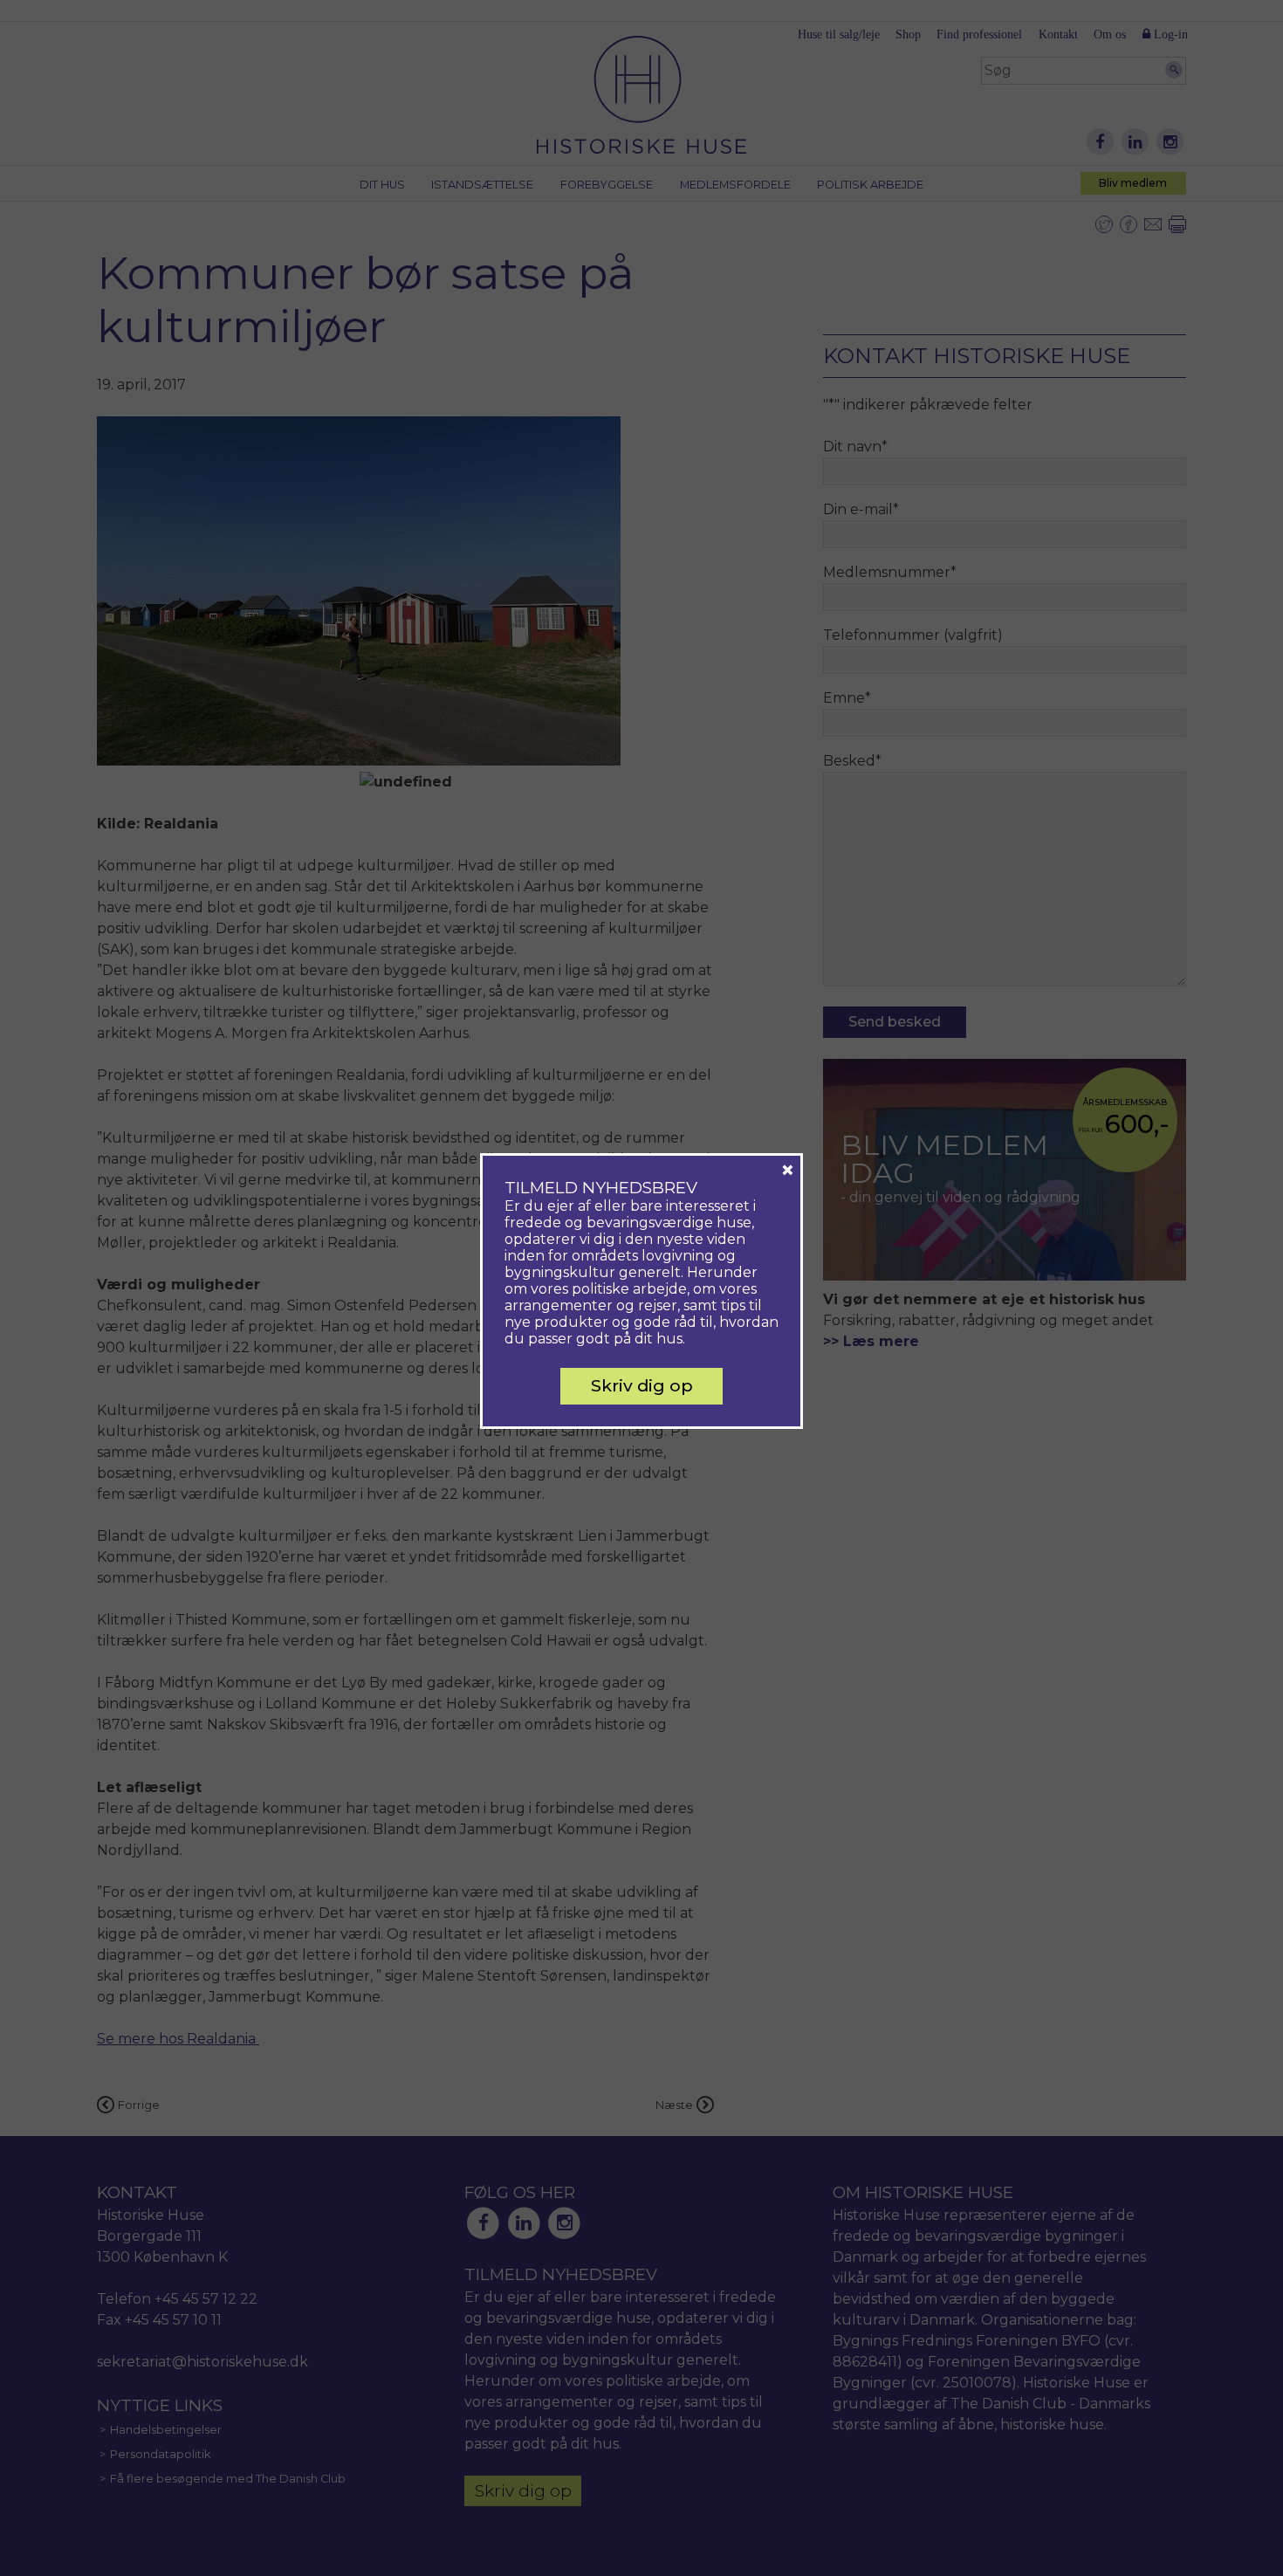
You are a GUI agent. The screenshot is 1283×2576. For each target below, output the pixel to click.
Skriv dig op (642, 1385)
